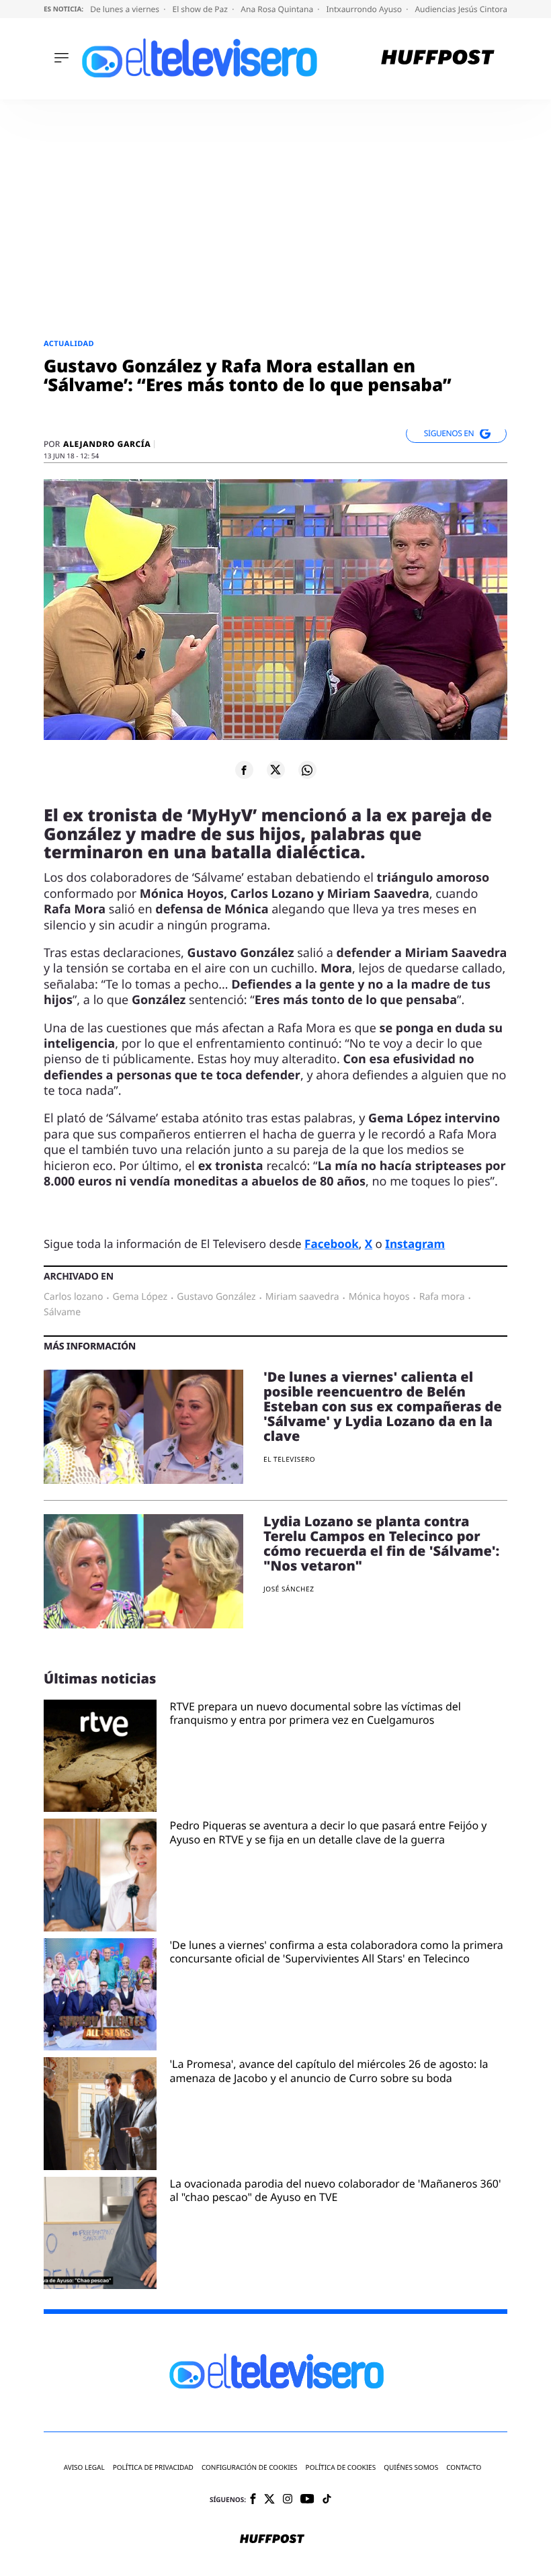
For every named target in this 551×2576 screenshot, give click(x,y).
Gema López (140, 1297)
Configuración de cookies (250, 2467)
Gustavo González (216, 1297)
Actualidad (69, 344)
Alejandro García (107, 444)
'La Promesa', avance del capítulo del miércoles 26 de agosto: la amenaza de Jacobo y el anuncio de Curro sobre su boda (329, 2071)
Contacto (464, 2467)
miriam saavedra (302, 1297)
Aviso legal (84, 2467)
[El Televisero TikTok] (327, 2500)
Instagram (415, 1244)
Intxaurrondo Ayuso (365, 9)
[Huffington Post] (438, 59)
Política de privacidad (153, 2467)
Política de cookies (341, 2467)
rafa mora (442, 1297)
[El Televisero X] (269, 2500)
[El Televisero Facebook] (253, 2500)
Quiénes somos (411, 2467)
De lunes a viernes (126, 9)
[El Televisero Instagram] (288, 2500)
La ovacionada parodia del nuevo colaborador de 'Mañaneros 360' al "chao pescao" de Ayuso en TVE (336, 2191)
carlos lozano (73, 1297)
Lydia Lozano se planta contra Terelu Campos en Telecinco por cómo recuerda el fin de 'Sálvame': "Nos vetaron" (381, 1543)
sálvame (62, 1313)
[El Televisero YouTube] (307, 2500)
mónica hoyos (379, 1297)
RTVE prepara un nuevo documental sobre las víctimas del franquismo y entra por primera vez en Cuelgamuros (315, 1714)
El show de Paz (201, 9)
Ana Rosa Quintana (278, 9)
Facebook (332, 1244)
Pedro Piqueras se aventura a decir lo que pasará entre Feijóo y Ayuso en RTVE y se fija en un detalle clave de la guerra (329, 1833)
